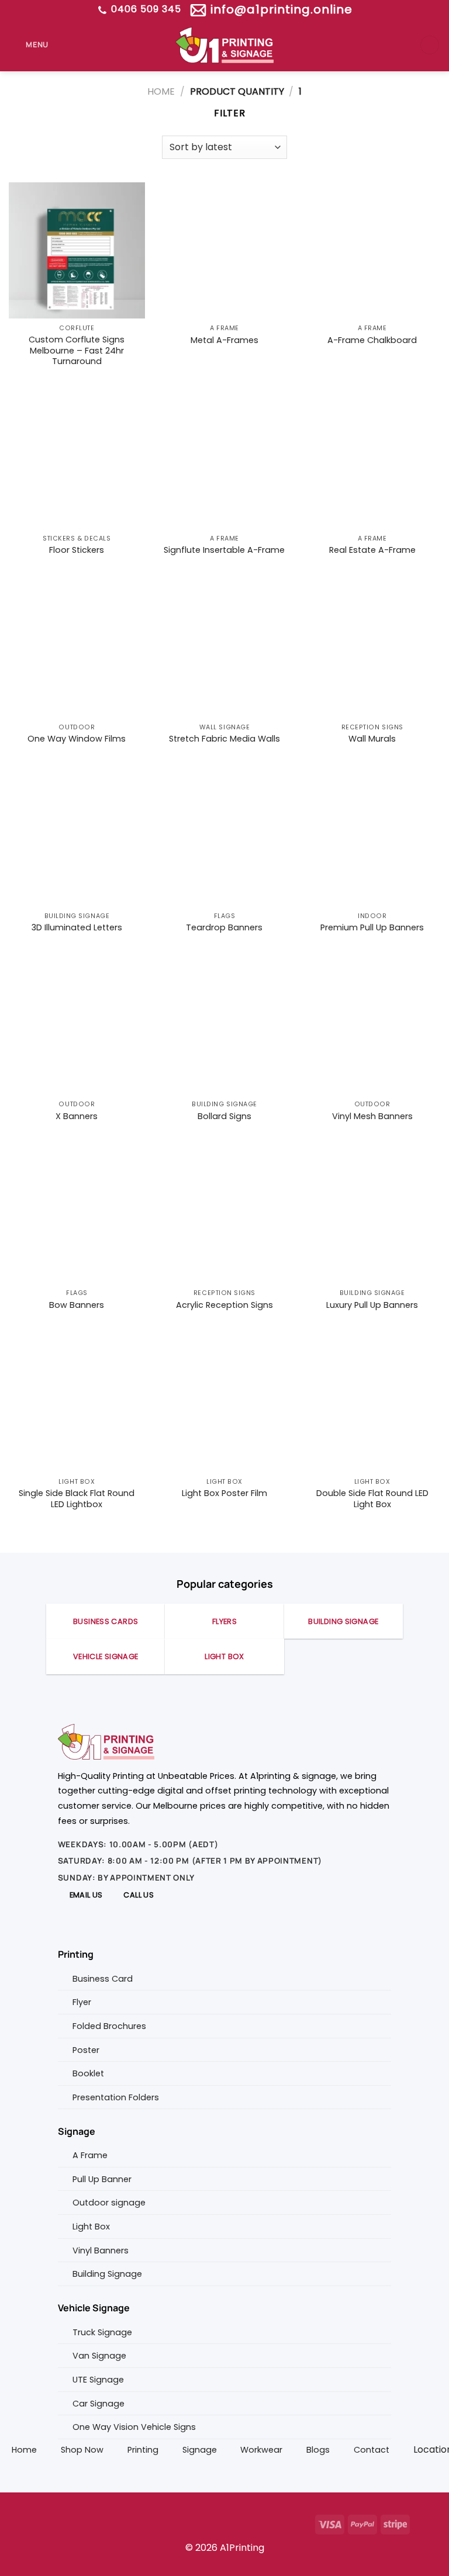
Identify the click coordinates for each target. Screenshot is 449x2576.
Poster (86, 2050)
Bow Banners (77, 1305)
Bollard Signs (224, 1116)
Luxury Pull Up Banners (372, 1305)
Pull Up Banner (102, 2179)
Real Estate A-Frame (372, 550)
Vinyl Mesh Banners (372, 1116)
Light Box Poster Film (224, 1493)
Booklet (88, 2073)
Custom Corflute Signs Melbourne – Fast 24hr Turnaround (77, 351)
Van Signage (99, 2356)
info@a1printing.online (280, 9)
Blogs (318, 2450)
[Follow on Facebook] (46, 2523)
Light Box (91, 2227)
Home (161, 91)
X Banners (77, 1116)
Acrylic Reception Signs (224, 1305)
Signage (200, 2450)
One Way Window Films (77, 739)
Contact (372, 2450)
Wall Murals (372, 739)
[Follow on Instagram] (65, 2523)
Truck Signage (102, 2332)
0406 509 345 (145, 9)
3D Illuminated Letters (77, 928)
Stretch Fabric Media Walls (224, 739)
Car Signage (99, 2404)
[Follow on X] (84, 2523)
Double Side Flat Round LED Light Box (372, 1499)
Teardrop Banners (224, 928)
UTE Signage (98, 2380)
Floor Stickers (77, 550)
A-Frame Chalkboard (372, 340)
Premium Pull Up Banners (372, 928)
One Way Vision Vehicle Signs (134, 2427)
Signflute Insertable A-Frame (224, 550)
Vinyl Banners (101, 2250)
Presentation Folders (116, 2097)
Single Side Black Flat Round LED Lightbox (77, 1499)
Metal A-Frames (224, 340)
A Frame (90, 2155)
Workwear (261, 2450)
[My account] (430, 45)
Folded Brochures (109, 2026)
